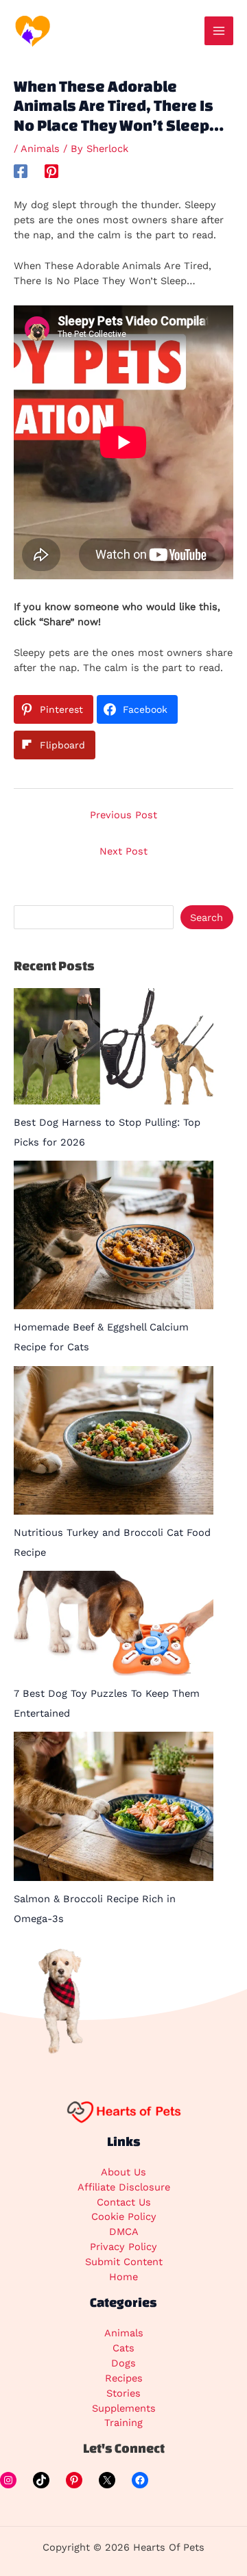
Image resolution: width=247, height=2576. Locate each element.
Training (123, 2423)
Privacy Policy (123, 2247)
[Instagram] (8, 2480)
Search (207, 918)
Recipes (124, 2378)
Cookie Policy (124, 2217)
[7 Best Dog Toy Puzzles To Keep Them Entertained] (114, 1623)
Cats (123, 2348)
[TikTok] (41, 2480)
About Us (123, 2172)
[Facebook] (21, 171)
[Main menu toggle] (219, 31)
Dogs (123, 2363)
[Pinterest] (51, 171)
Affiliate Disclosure (124, 2187)
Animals (40, 149)
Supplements (124, 2408)
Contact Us (124, 2202)
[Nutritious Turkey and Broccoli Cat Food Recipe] (114, 1440)
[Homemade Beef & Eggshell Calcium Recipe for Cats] (114, 1235)
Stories (123, 2393)
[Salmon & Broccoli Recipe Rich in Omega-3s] (114, 1806)
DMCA (124, 2232)
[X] (107, 2480)
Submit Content (124, 2262)
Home (123, 2277)
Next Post (123, 851)
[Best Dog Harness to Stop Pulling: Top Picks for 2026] (114, 1046)
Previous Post (123, 815)
